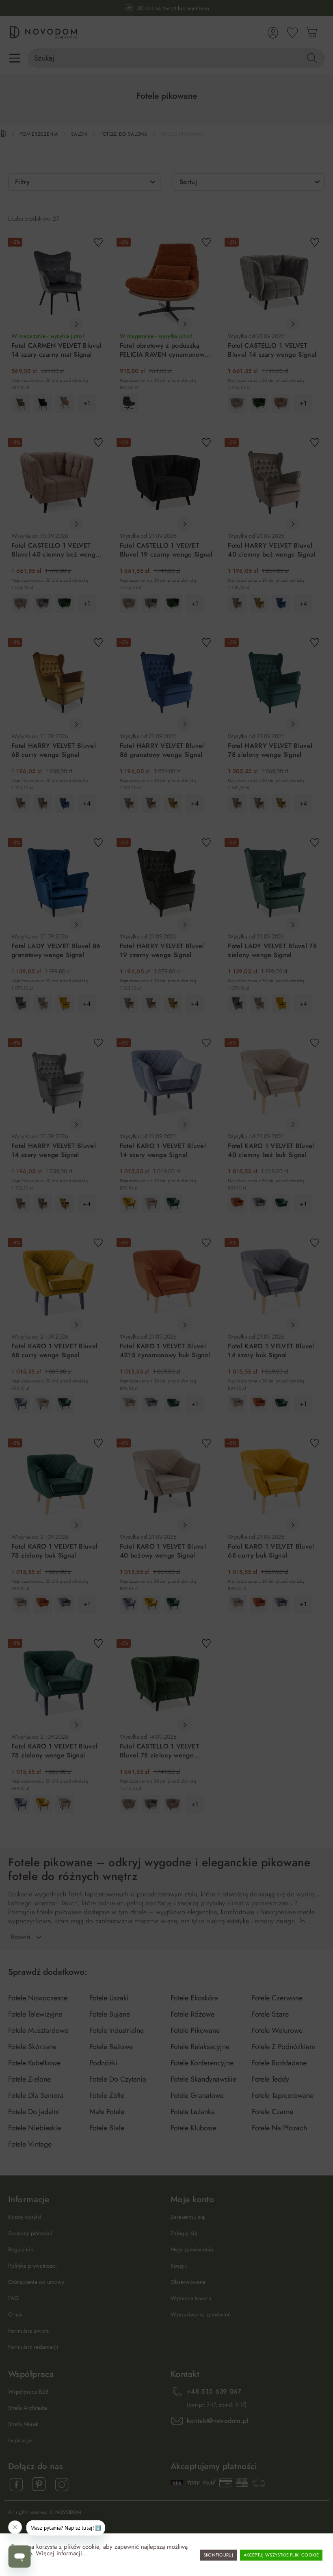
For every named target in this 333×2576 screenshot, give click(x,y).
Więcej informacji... (62, 2553)
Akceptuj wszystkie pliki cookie (281, 2555)
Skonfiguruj (218, 2555)
